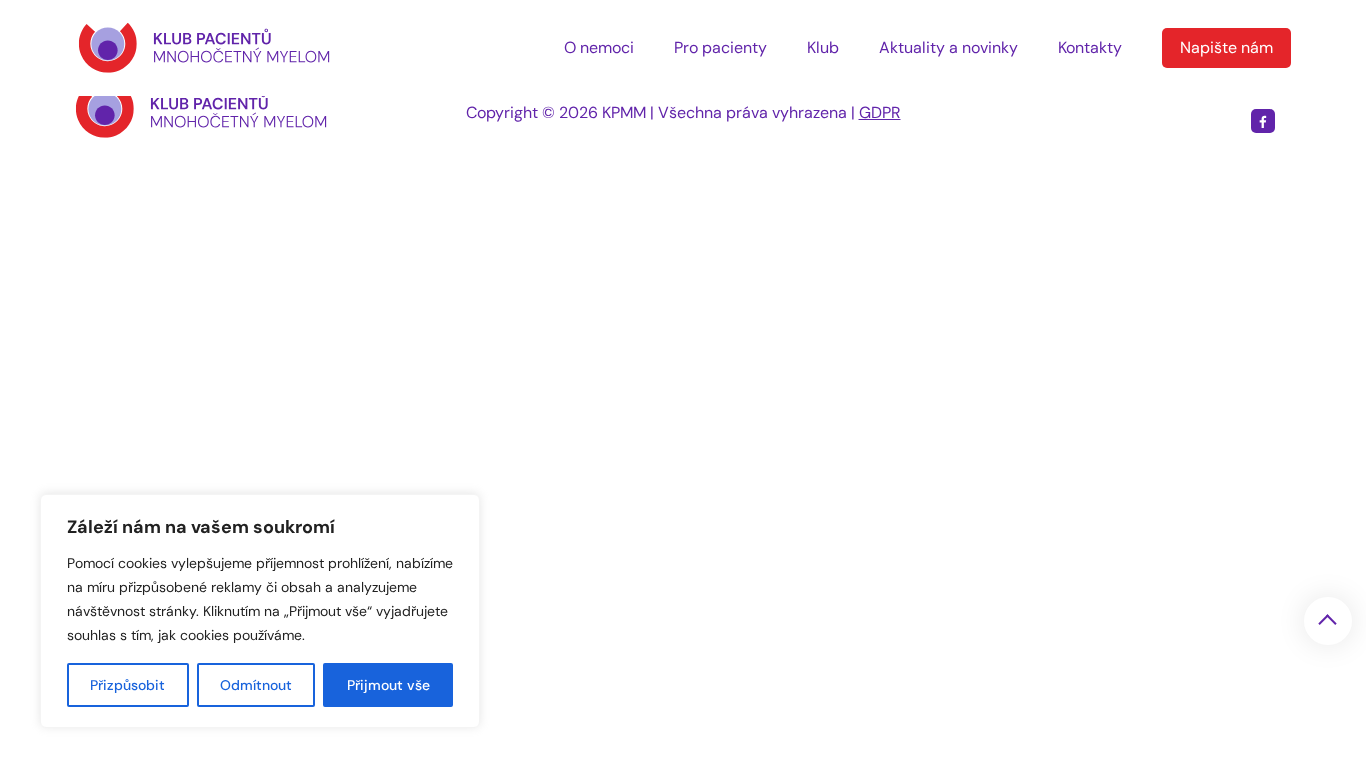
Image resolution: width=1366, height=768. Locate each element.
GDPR (880, 112)
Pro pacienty (720, 47)
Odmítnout (256, 685)
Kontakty (1090, 47)
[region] (260, 611)
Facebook (1263, 121)
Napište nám (1226, 47)
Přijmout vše (388, 685)
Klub (823, 47)
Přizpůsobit (127, 685)
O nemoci (599, 47)
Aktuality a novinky (948, 47)
